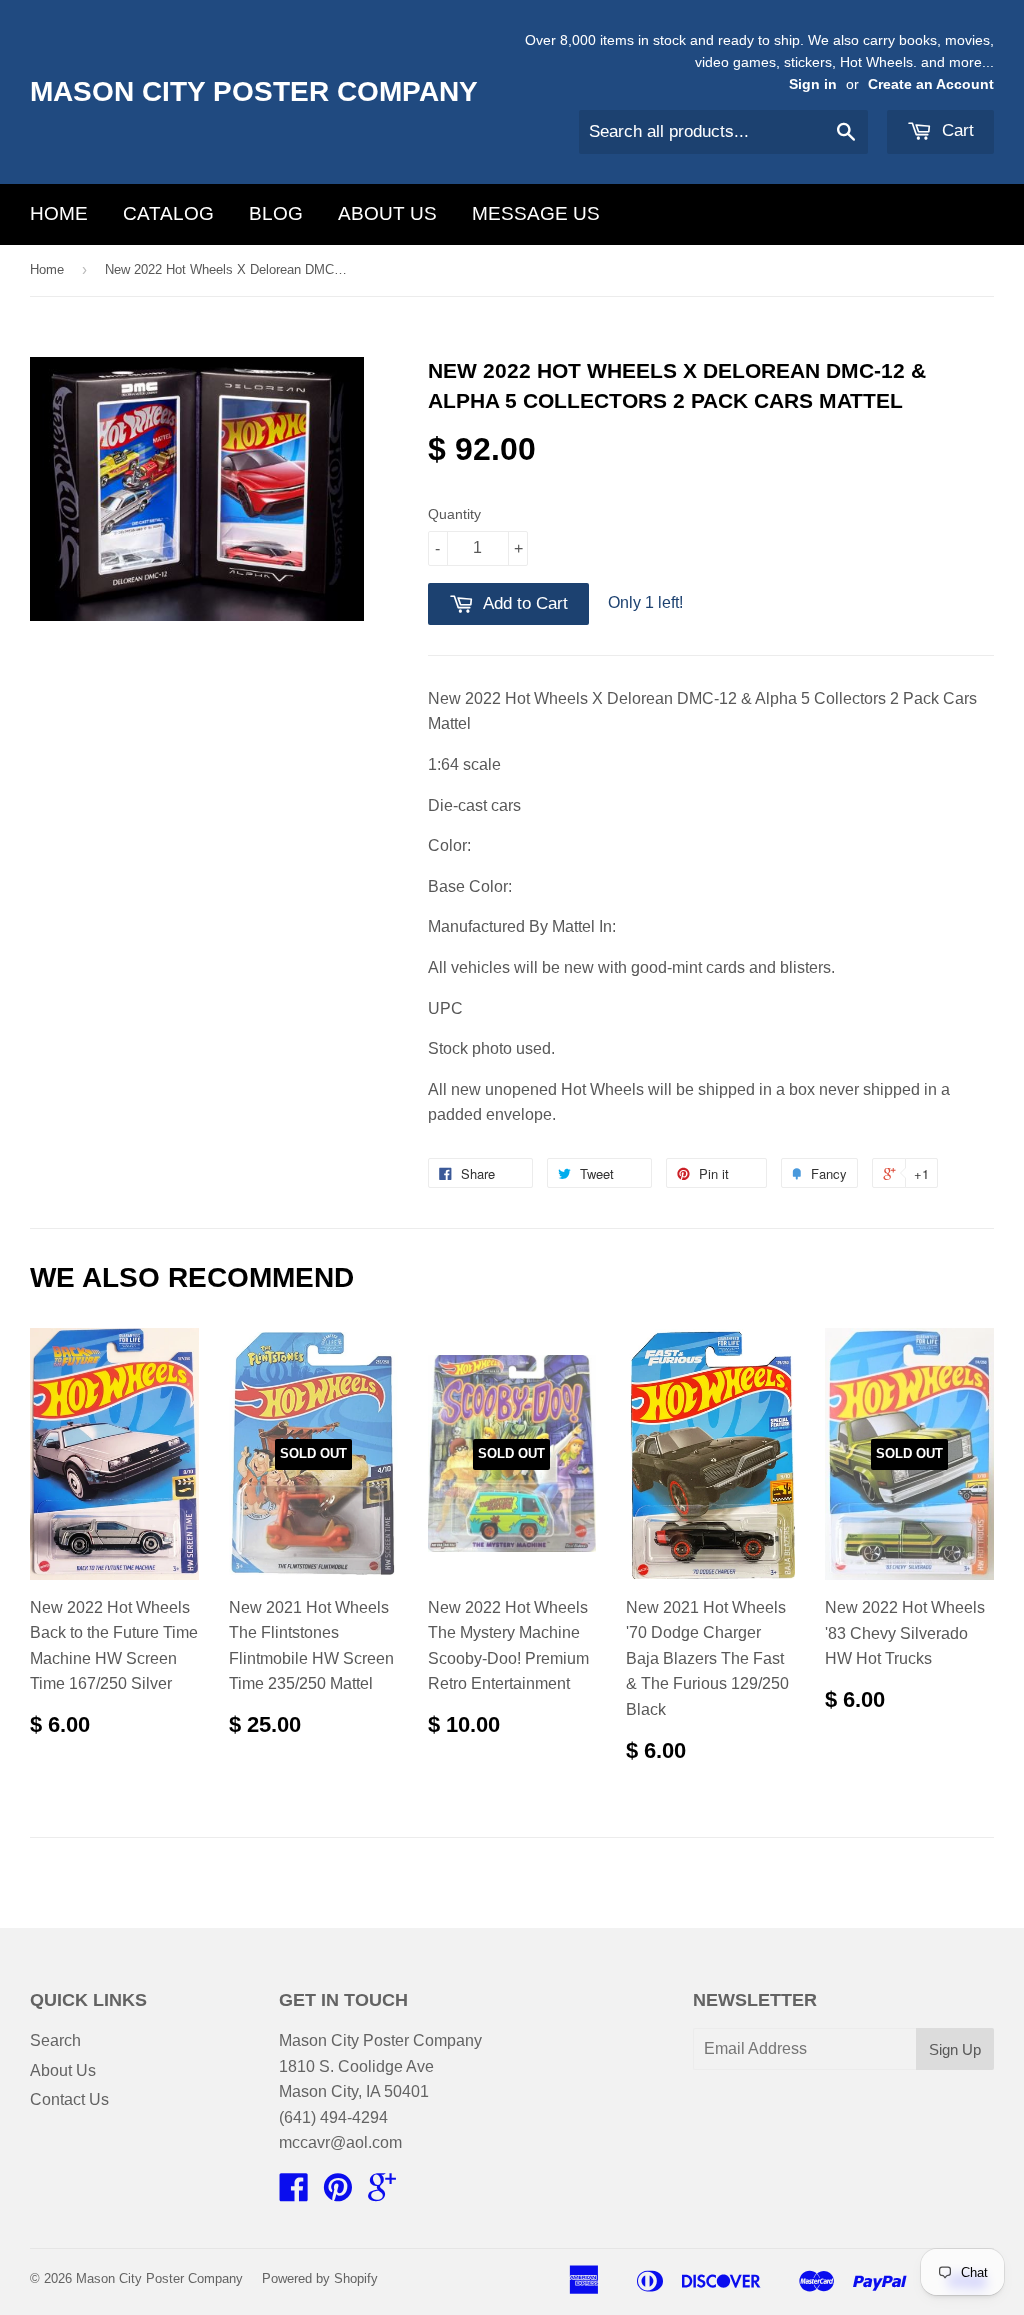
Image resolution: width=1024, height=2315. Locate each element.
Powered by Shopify (320, 2278)
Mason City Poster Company (254, 91)
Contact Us (69, 2099)
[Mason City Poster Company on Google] (382, 2193)
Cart (955, 130)
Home (59, 213)
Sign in (813, 84)
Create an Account (931, 84)
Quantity (454, 514)
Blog (276, 213)
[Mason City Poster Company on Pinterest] (338, 2193)
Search (55, 2040)
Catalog (168, 213)
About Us (387, 213)
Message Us (536, 213)
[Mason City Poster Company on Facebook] (294, 2193)
